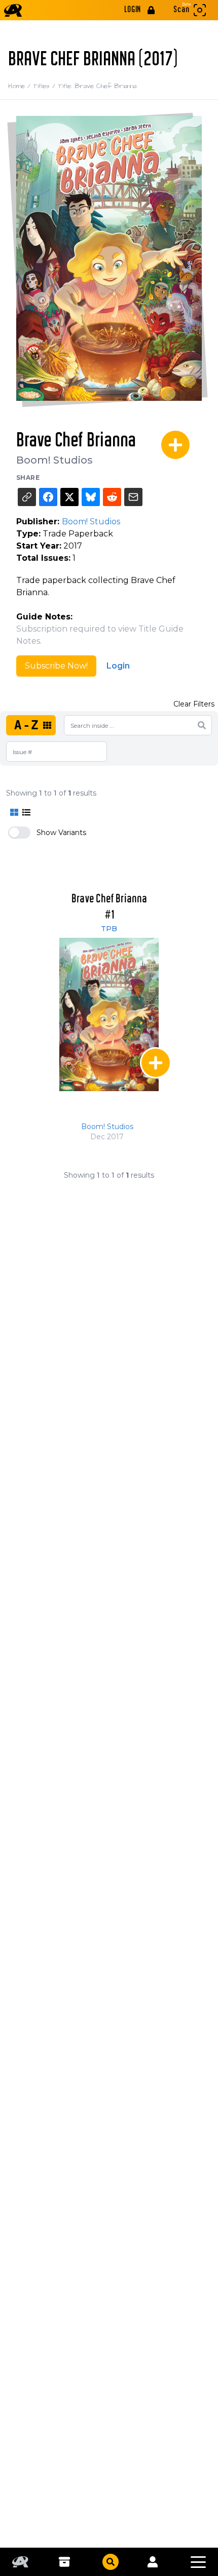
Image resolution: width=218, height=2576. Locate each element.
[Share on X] (69, 497)
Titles (45, 86)
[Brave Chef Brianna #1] (109, 1014)
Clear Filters (194, 704)
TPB (109, 929)
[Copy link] (27, 497)
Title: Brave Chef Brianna (97, 86)
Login (118, 666)
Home (21, 86)
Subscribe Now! (56, 666)
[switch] (19, 833)
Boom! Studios (55, 460)
